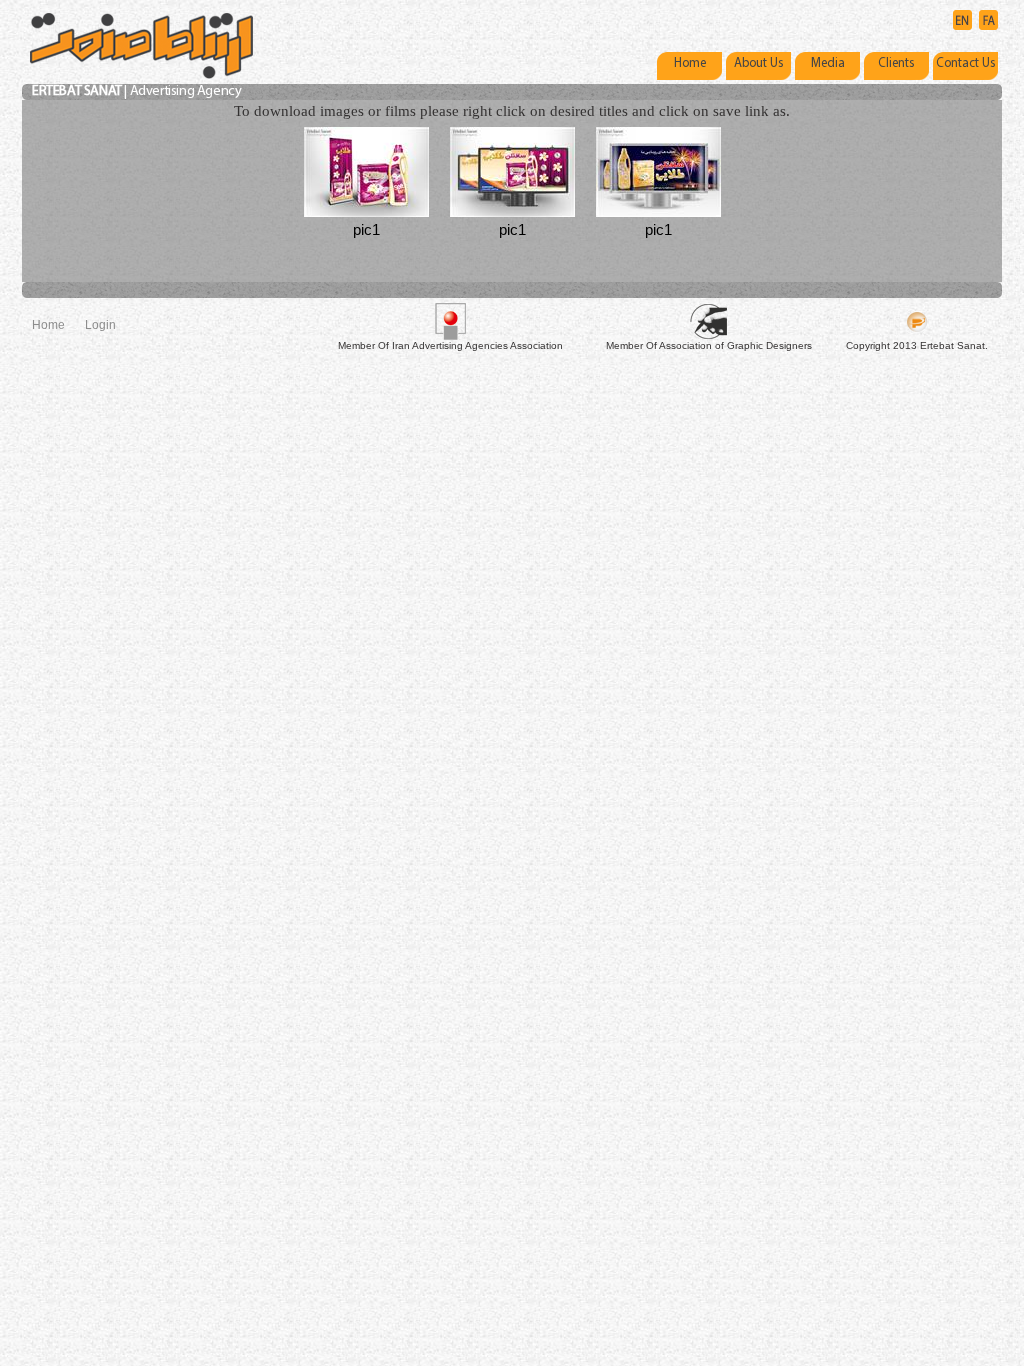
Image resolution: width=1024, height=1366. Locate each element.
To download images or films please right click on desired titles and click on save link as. (512, 111)
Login (100, 325)
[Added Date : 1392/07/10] (366, 170)
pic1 (366, 229)
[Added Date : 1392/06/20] (658, 170)
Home (48, 325)
